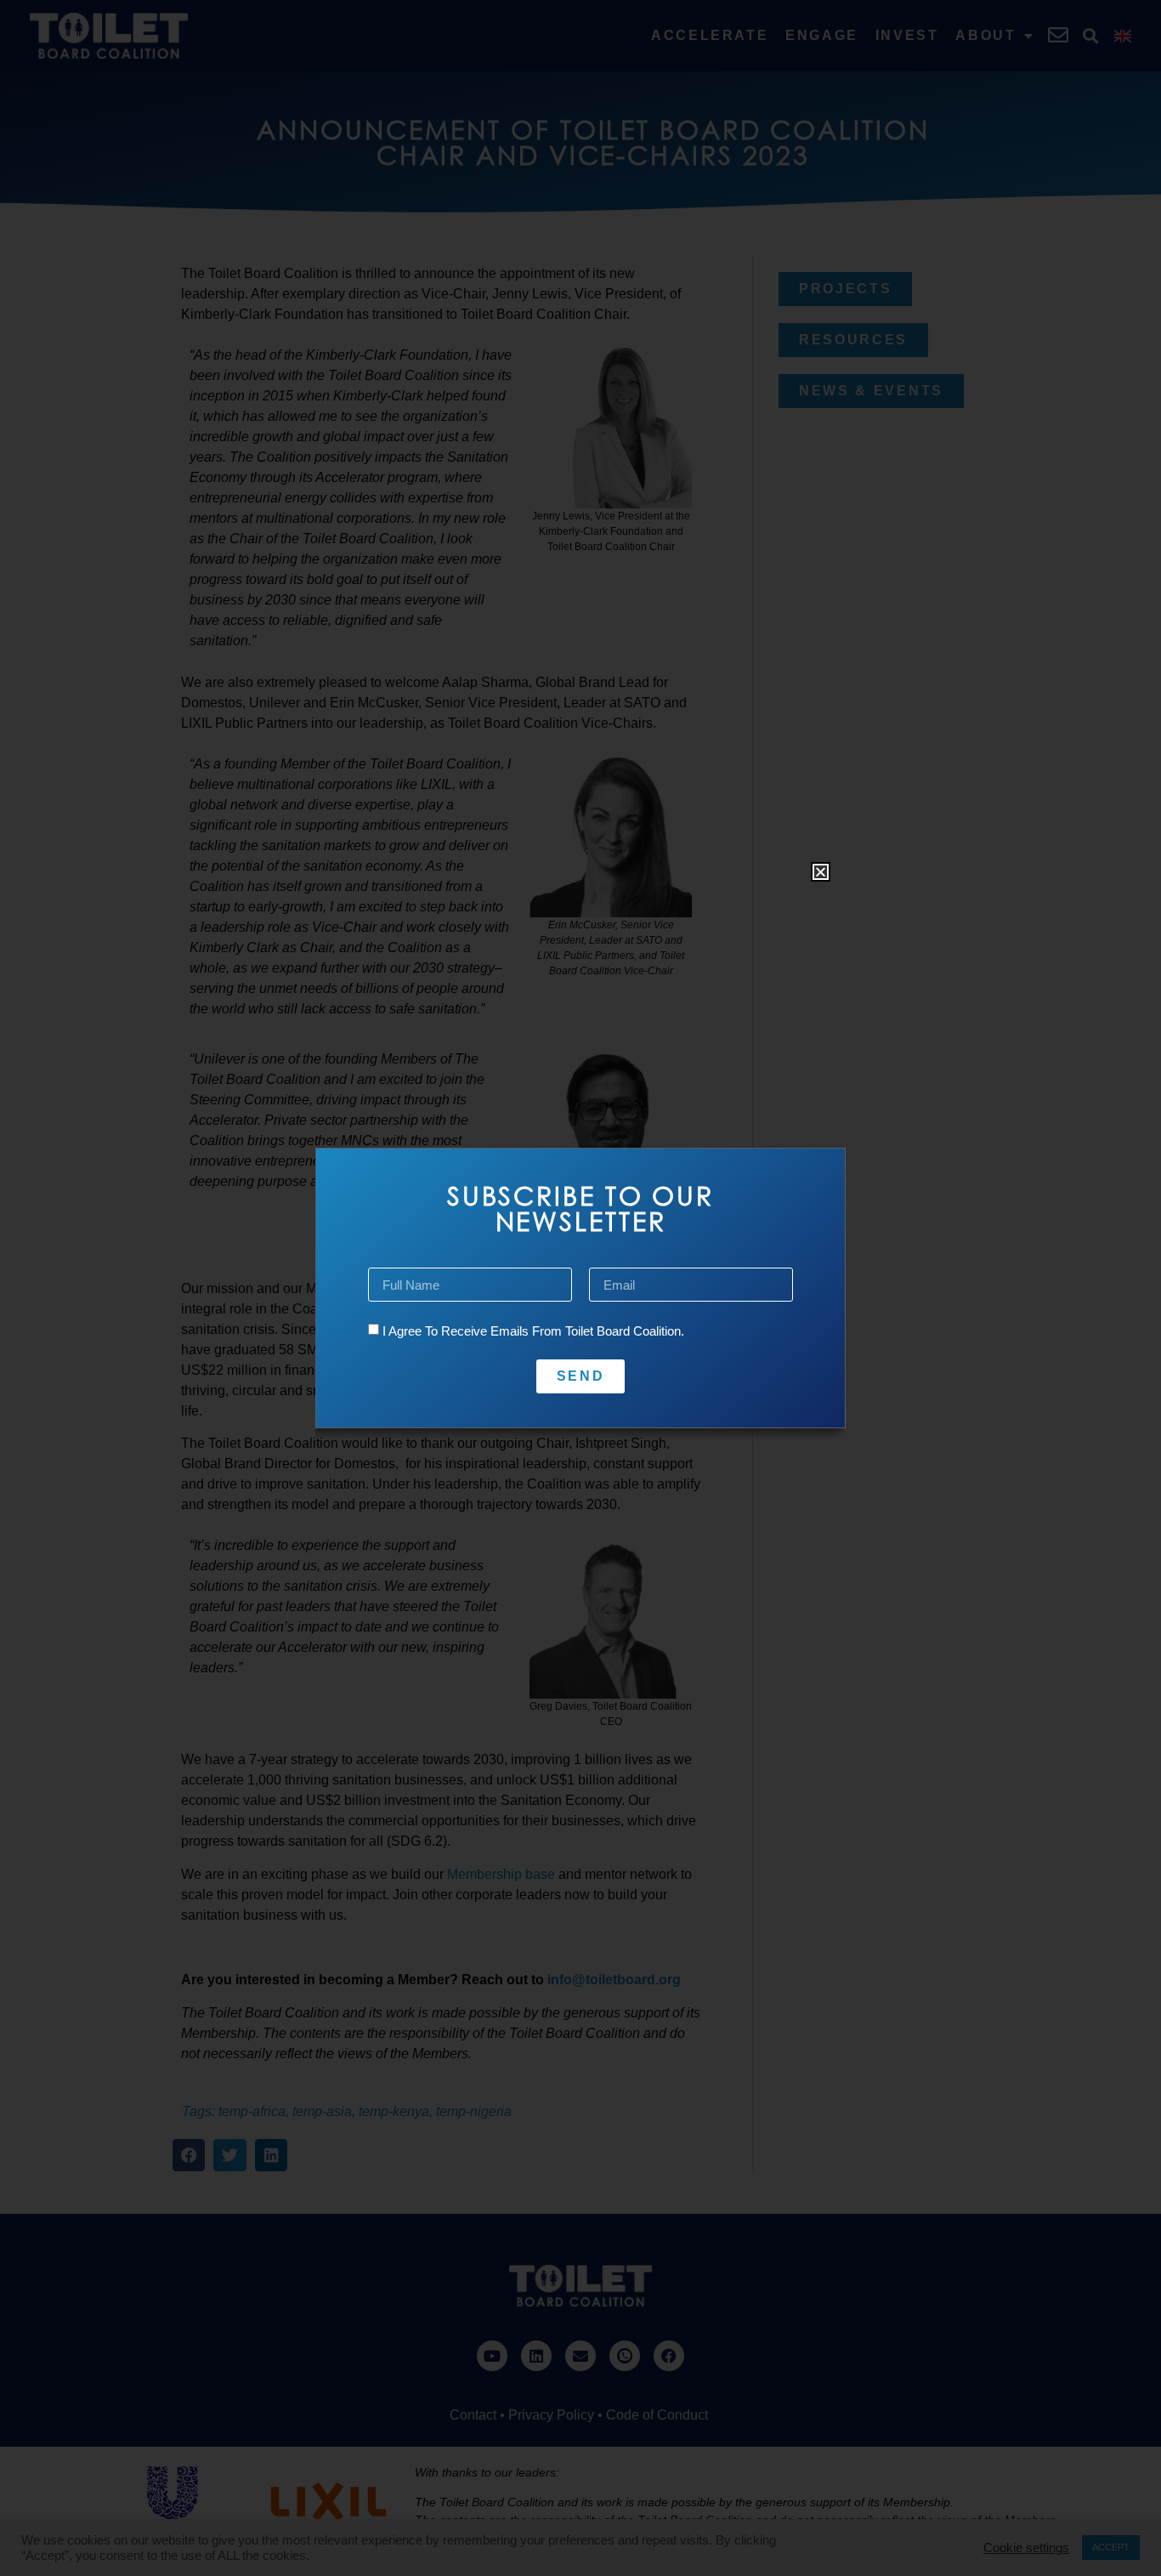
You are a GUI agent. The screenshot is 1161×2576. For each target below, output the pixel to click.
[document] (580, 1288)
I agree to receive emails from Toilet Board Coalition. (533, 1331)
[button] (821, 872)
